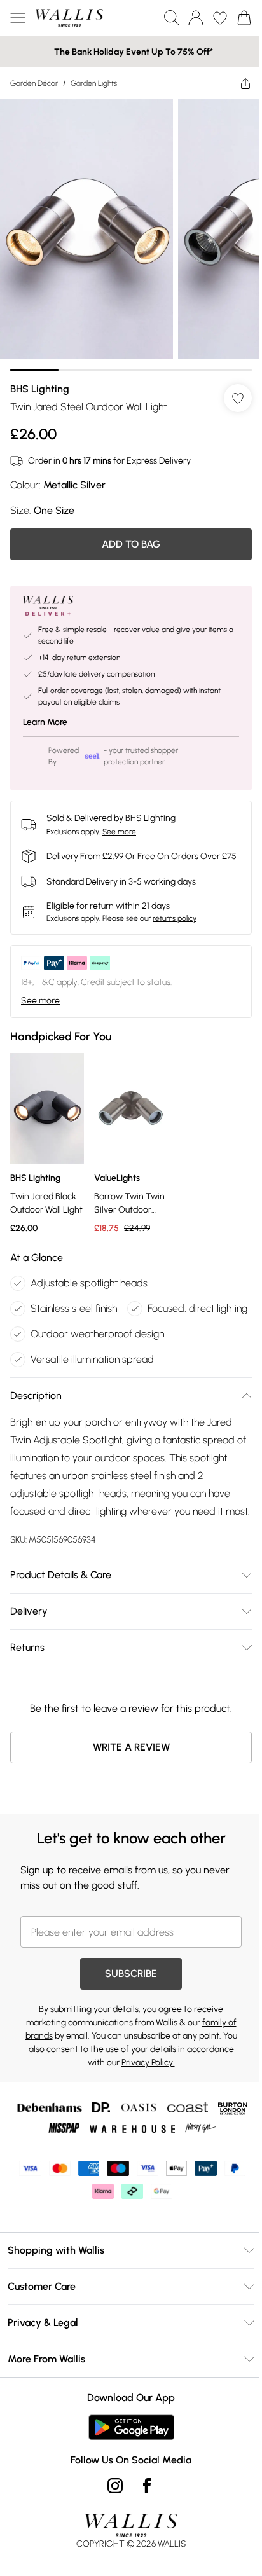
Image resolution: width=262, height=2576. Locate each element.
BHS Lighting (40, 379)
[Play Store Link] (126, 2468)
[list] (126, 231)
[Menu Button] (18, 18)
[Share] (236, 83)
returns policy (175, 920)
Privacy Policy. (143, 2103)
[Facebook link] (142, 2526)
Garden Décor (34, 83)
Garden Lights (94, 83)
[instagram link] (111, 2526)
